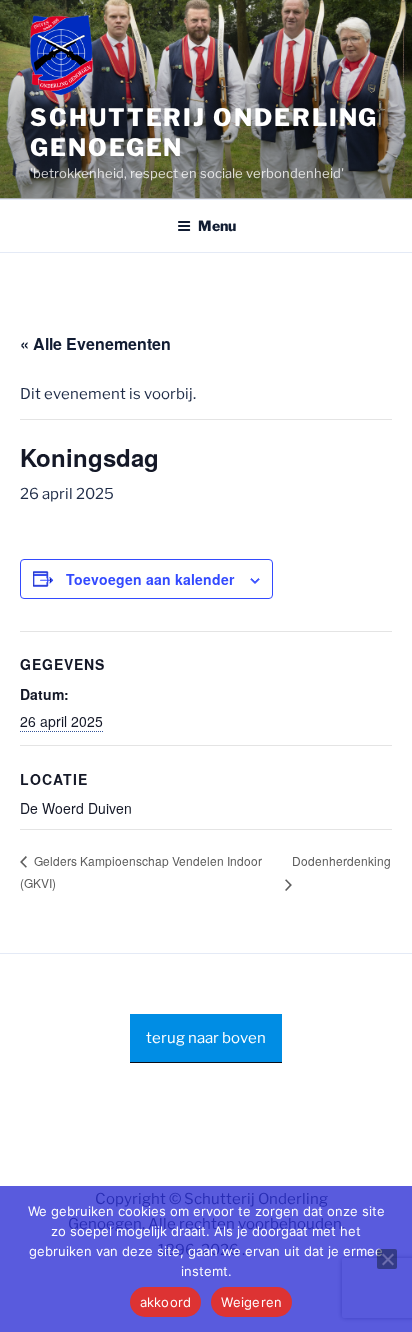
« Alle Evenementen (95, 343)
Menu (217, 225)
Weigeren (251, 1302)
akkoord (166, 1302)
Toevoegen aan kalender (150, 579)
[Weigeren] (387, 1259)
